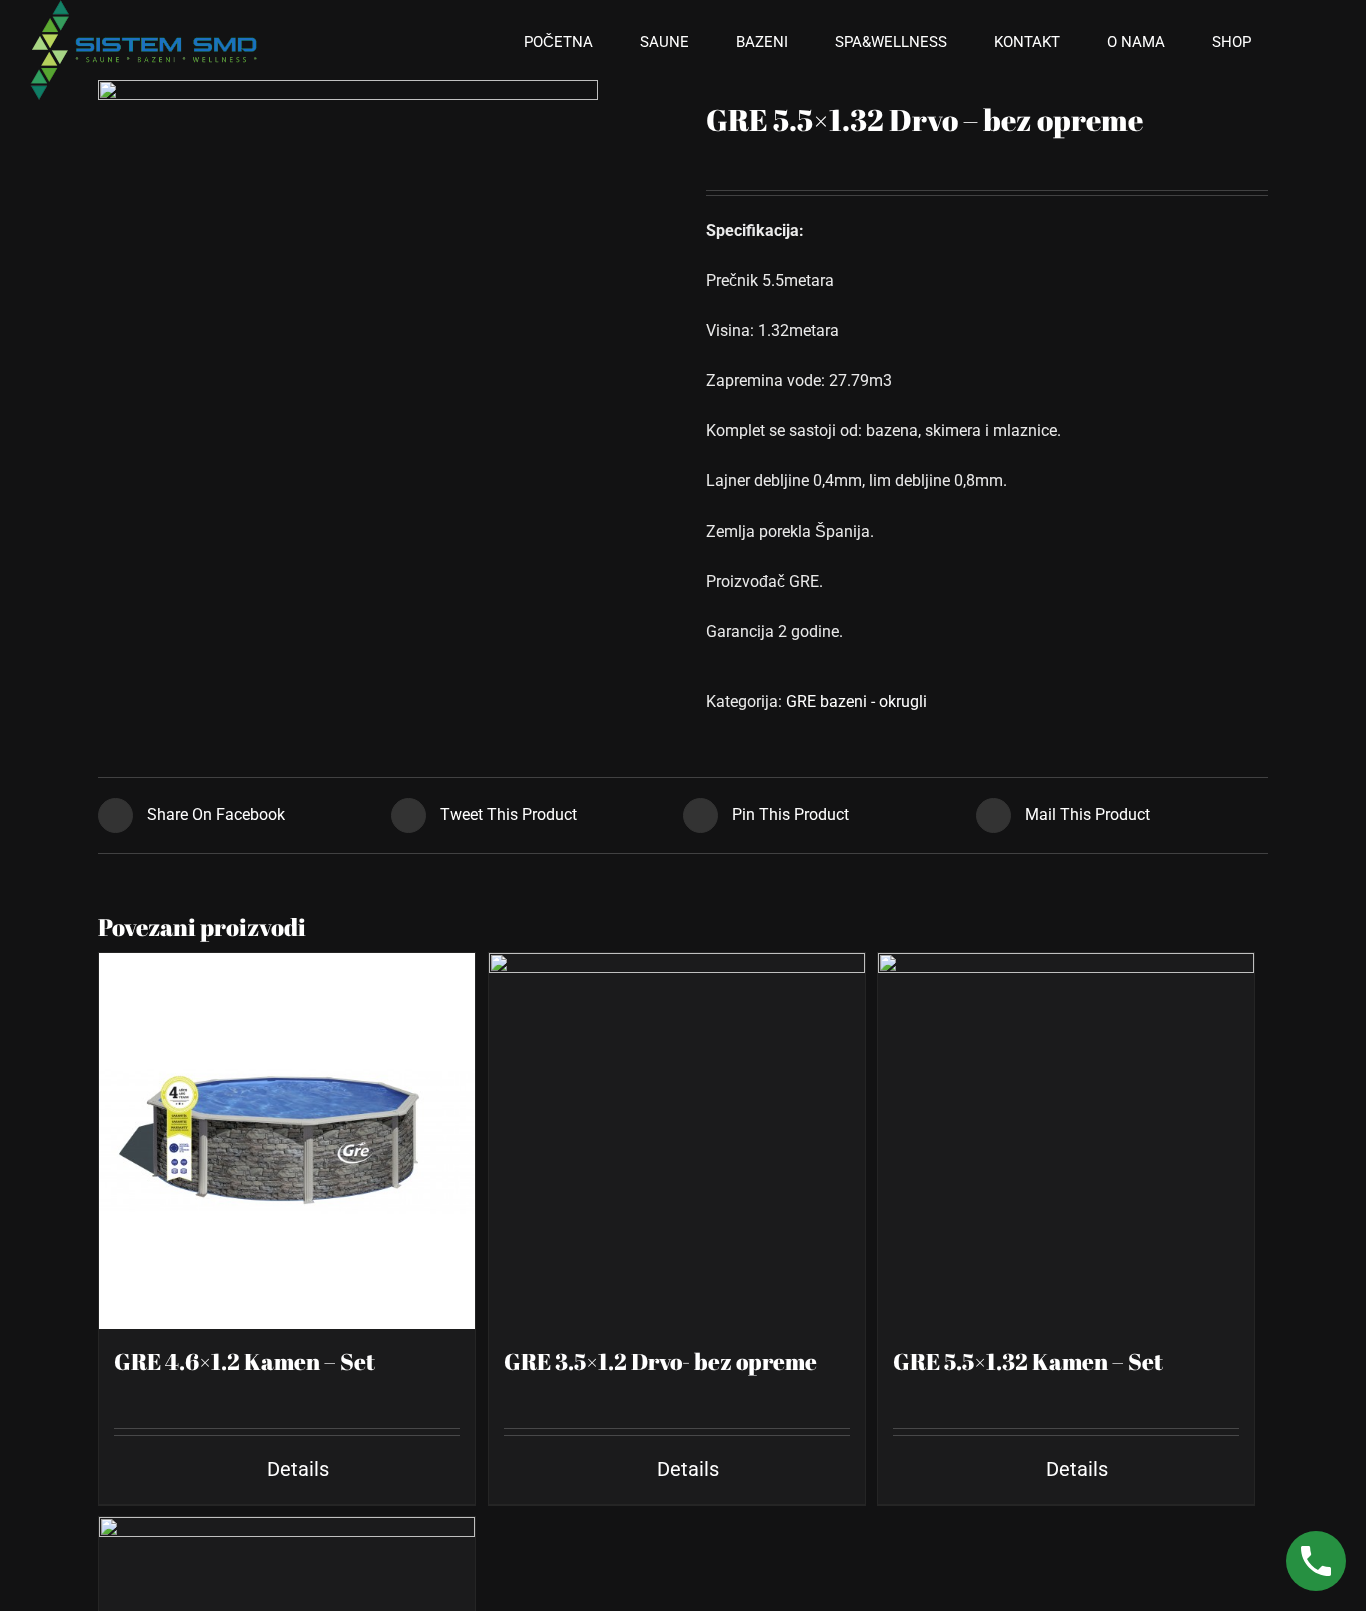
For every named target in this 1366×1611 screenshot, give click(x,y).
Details (298, 1469)
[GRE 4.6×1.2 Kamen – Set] (287, 1141)
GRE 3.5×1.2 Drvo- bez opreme (660, 1361)
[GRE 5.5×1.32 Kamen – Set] (1066, 1141)
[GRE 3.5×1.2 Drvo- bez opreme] (677, 1141)
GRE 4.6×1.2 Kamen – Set (244, 1361)
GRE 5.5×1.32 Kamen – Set (1028, 1361)
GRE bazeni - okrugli (856, 701)
